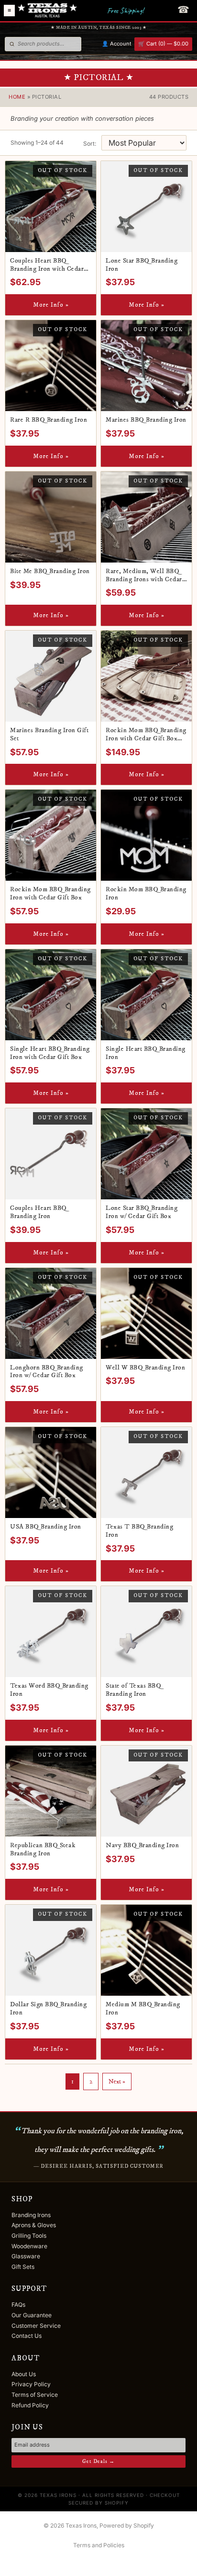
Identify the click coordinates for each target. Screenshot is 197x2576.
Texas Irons (81, 2525)
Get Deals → (98, 2461)
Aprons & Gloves (34, 2225)
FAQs (18, 2305)
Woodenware (29, 2246)
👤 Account (117, 44)
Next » (117, 2081)
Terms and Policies (99, 2545)
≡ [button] (9, 11)
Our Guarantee (32, 2315)
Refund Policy (30, 2405)
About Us (24, 2374)
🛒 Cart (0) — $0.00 (163, 44)
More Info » (51, 305)
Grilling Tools (29, 2236)
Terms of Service (35, 2395)
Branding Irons (31, 2215)
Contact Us (27, 2336)
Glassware (26, 2256)
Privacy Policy (31, 2384)
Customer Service (36, 2326)
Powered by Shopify (127, 2525)
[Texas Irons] (47, 11)
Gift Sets (23, 2267)
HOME (17, 97)
